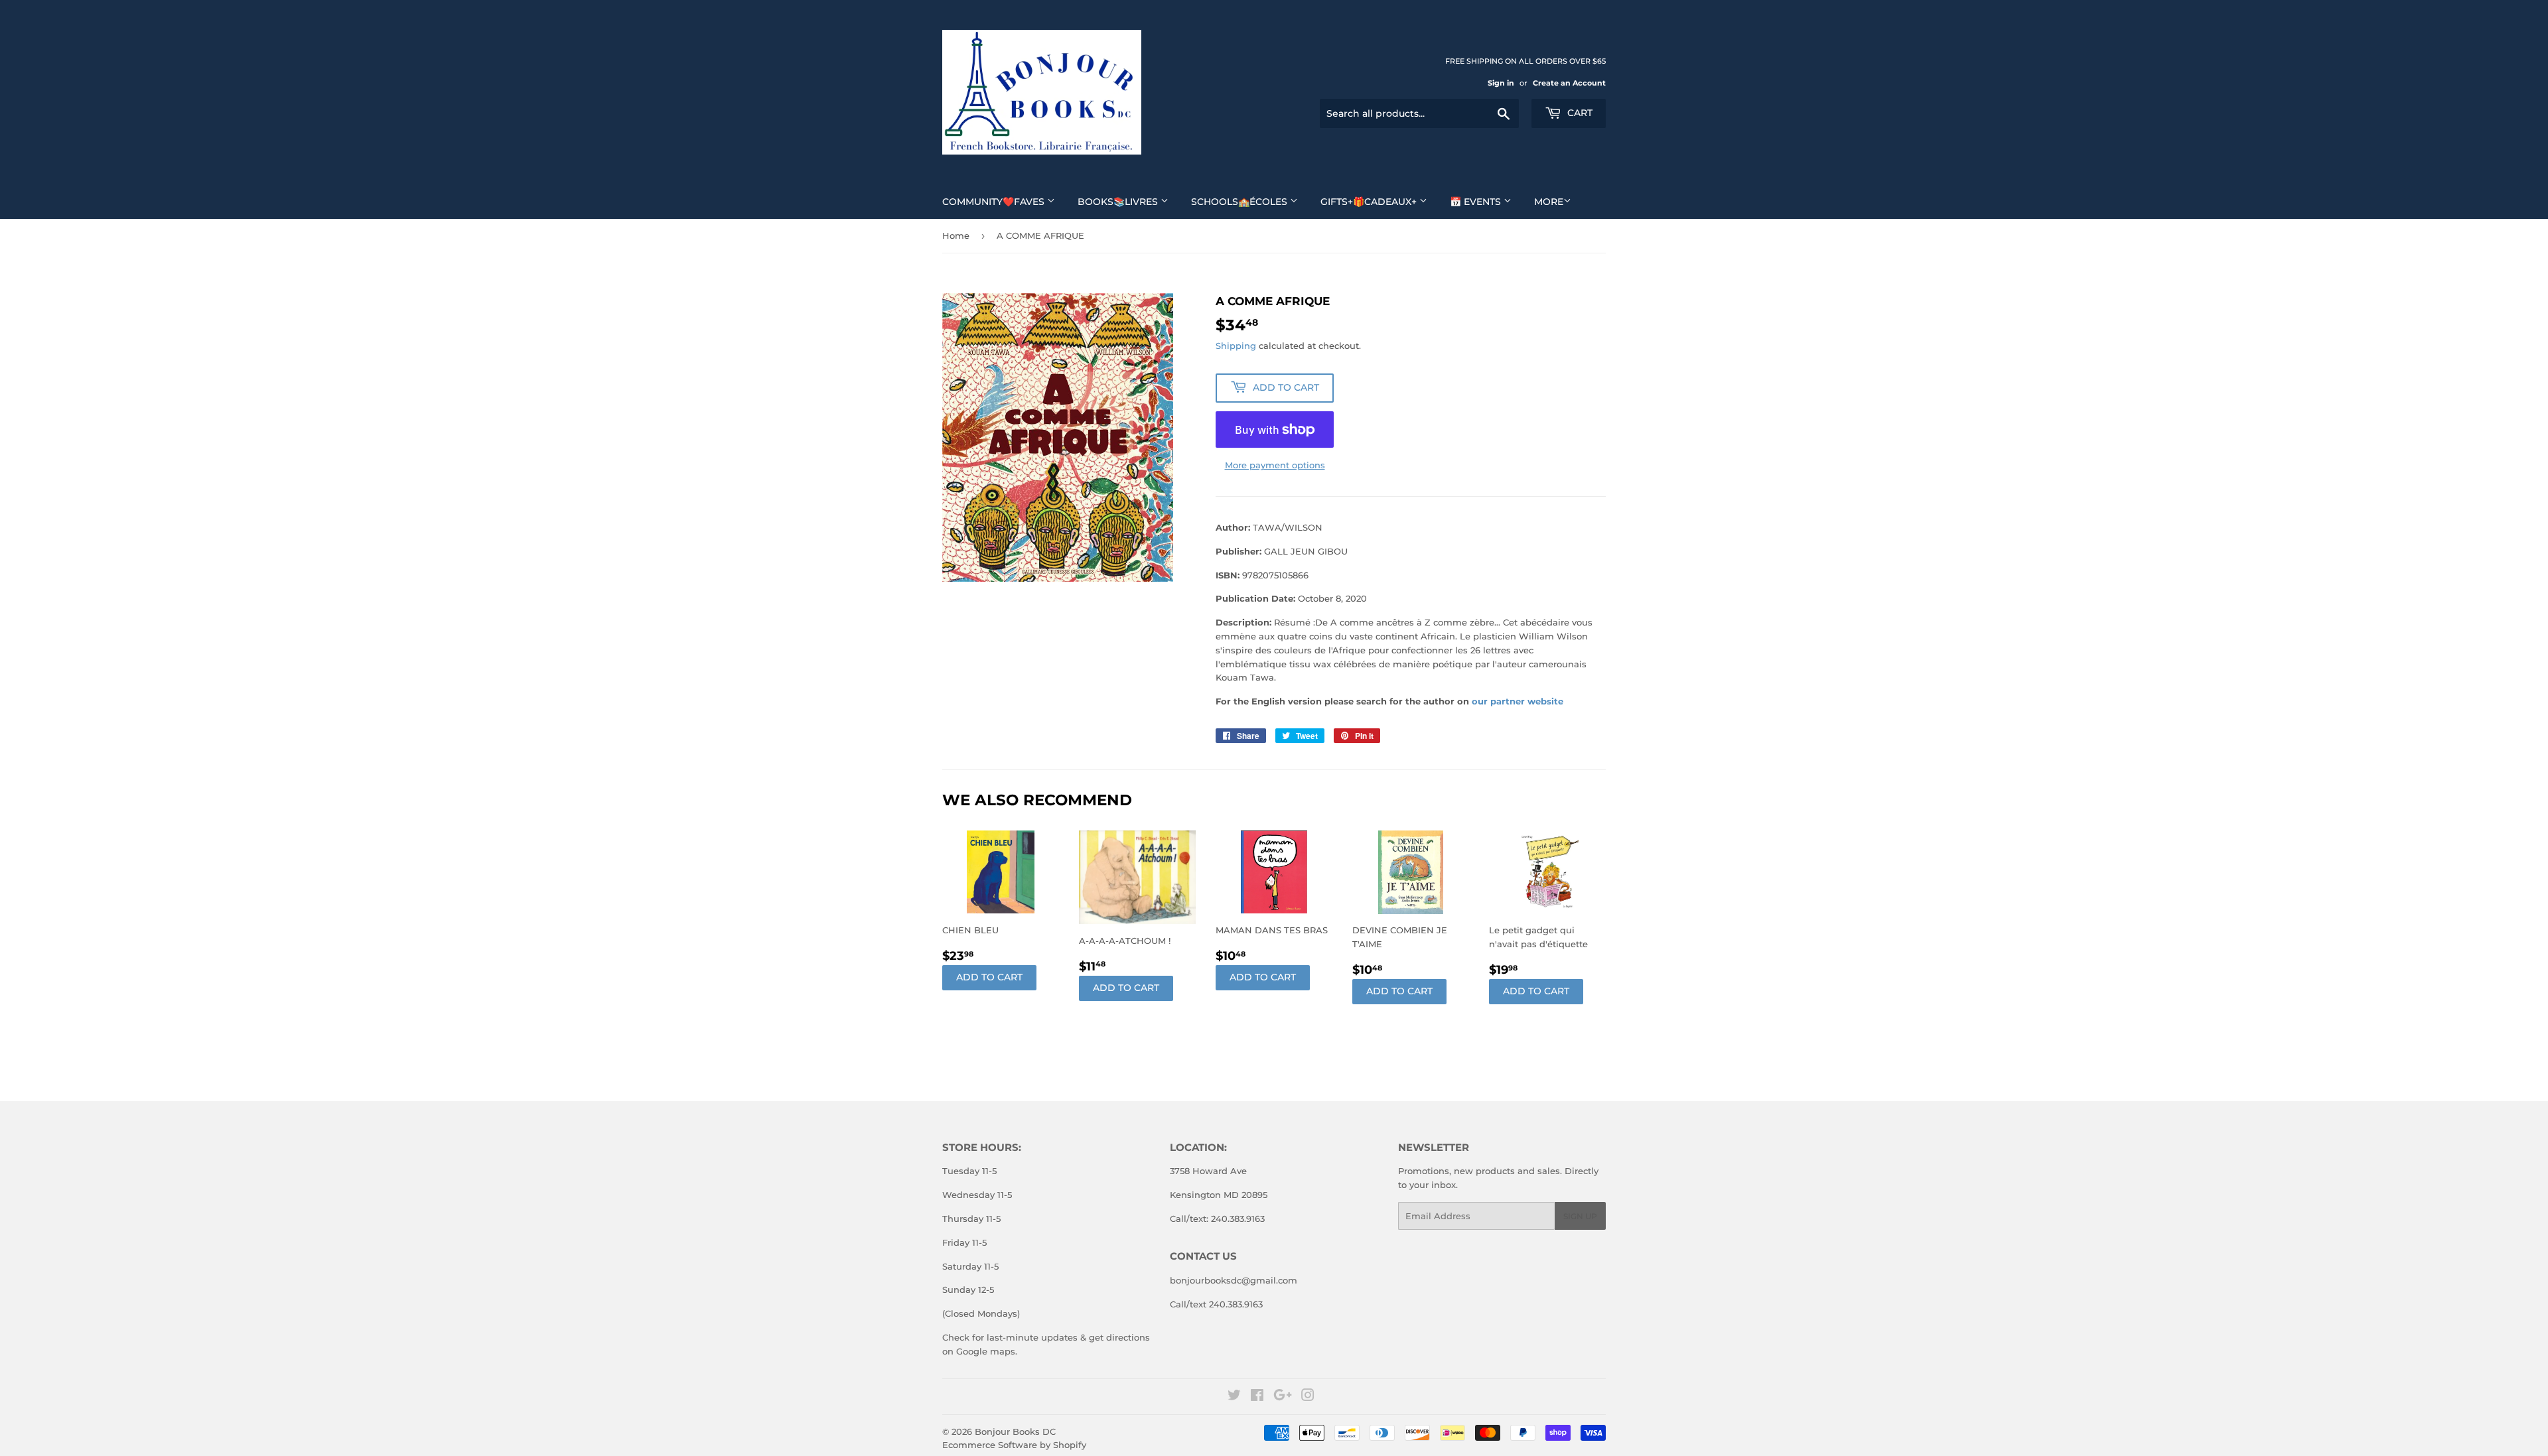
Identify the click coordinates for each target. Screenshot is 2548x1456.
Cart (1579, 113)
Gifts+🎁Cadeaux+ (1370, 202)
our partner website (1518, 701)
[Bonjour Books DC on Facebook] (1257, 1397)
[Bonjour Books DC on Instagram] (1308, 1397)
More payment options (1275, 465)
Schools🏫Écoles (1240, 202)
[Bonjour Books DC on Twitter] (1234, 1397)
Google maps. (985, 1351)
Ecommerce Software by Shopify (1014, 1445)
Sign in (1501, 83)
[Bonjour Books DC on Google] (1283, 1397)
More (1549, 202)
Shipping (1236, 346)
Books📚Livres (1119, 202)
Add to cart (989, 977)
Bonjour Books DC (1015, 1431)
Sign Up (1580, 1216)
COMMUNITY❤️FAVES (995, 202)
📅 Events (1477, 202)
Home (956, 235)
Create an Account (1569, 83)
